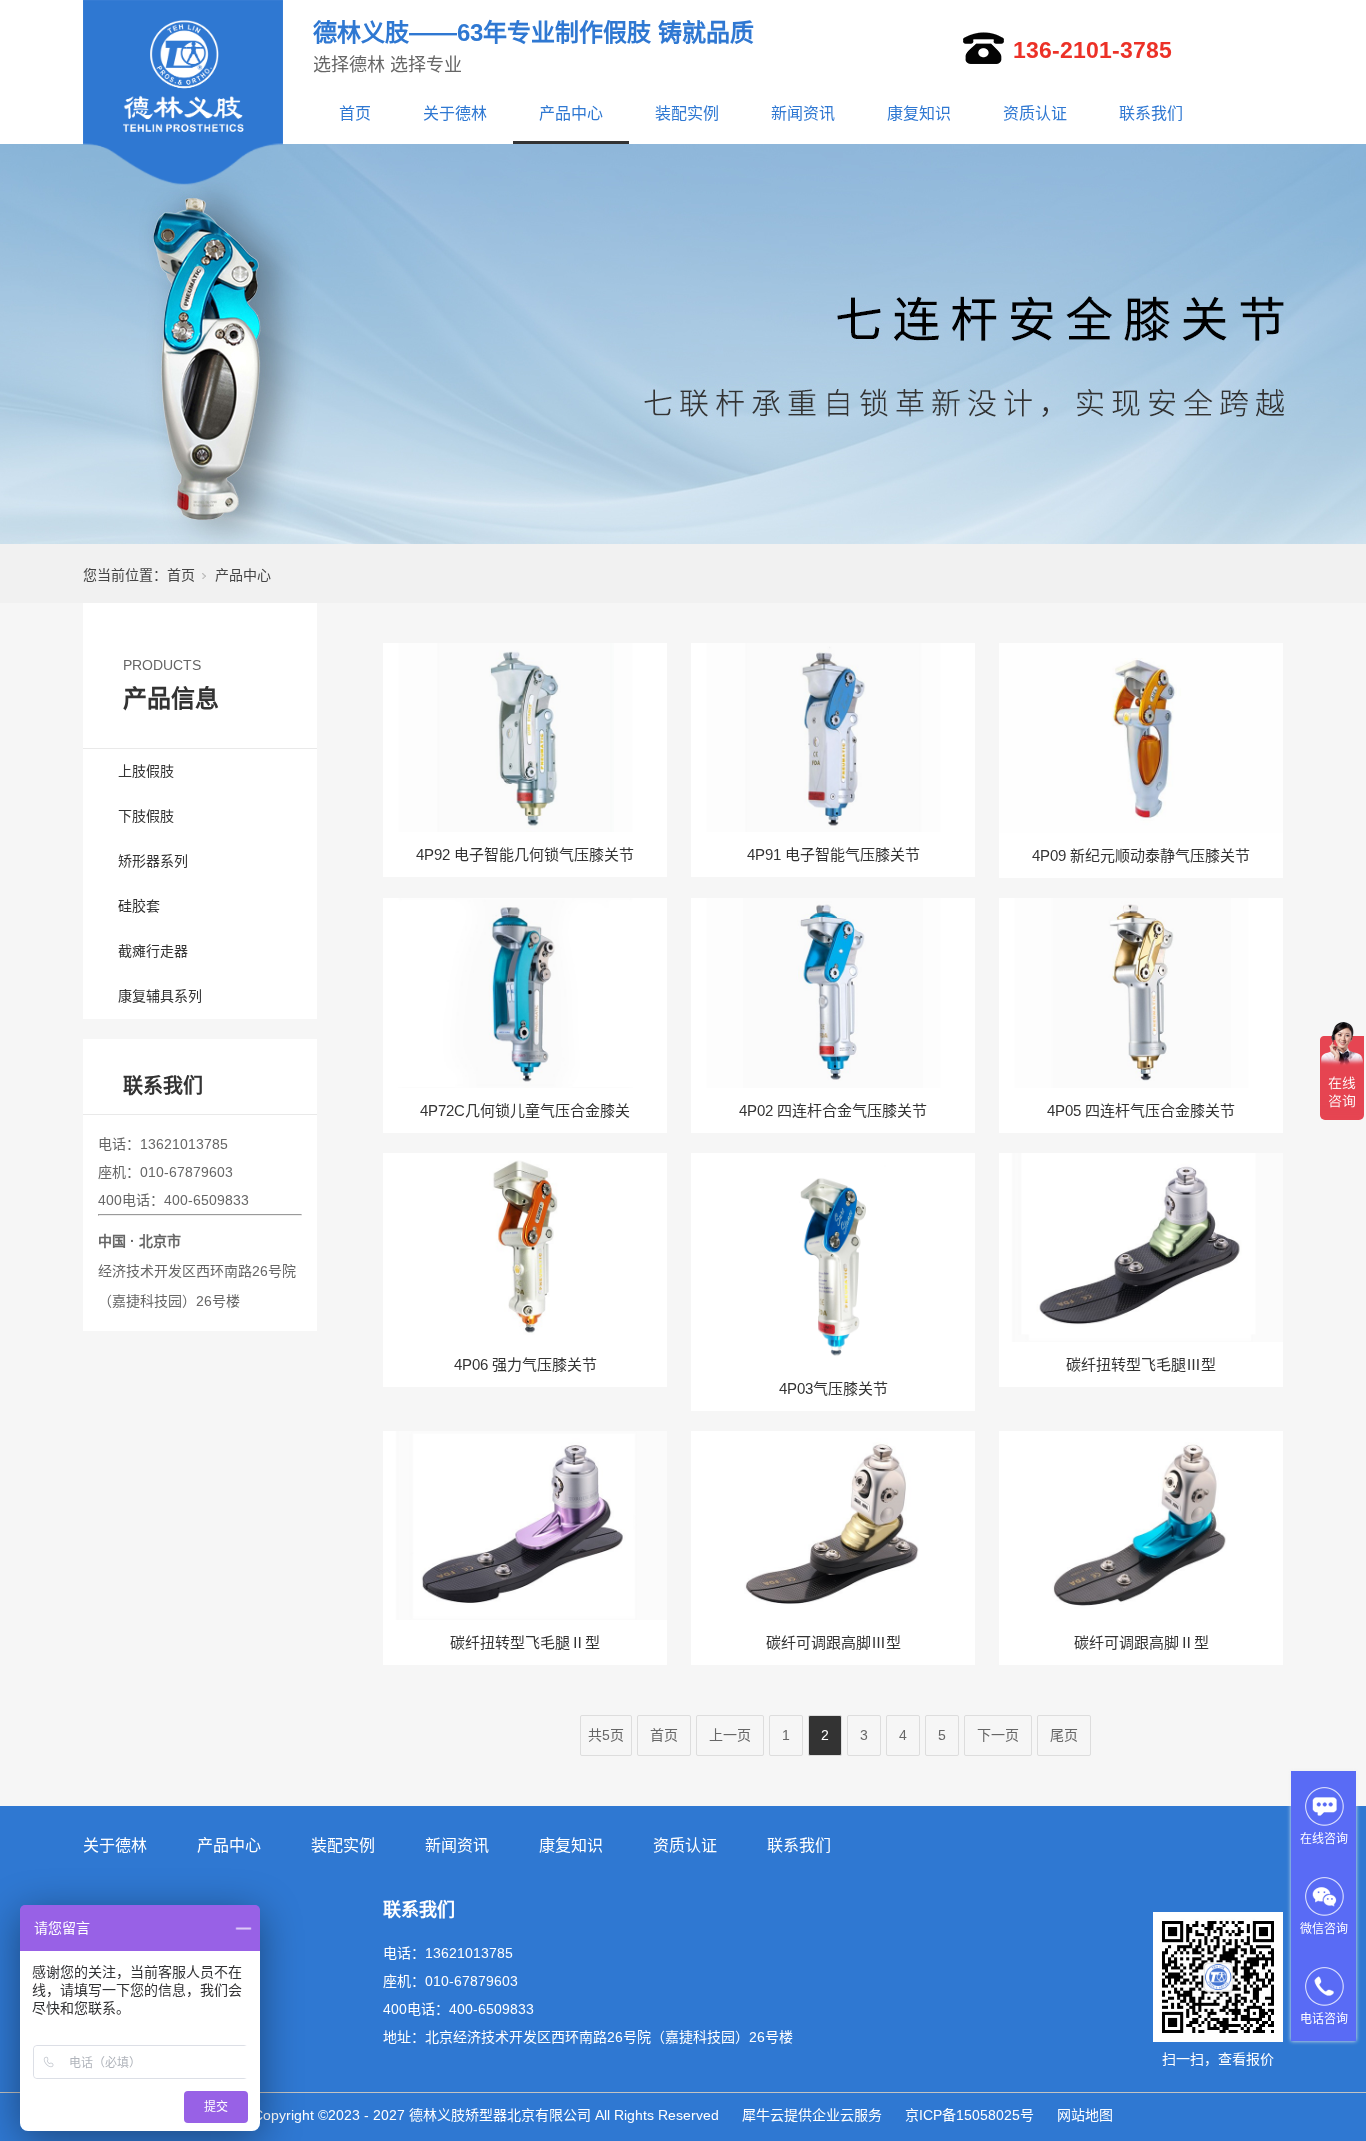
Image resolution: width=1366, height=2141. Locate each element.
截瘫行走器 (153, 951)
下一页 (998, 1735)
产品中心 (571, 113)
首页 (355, 113)
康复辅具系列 (160, 996)
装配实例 (687, 113)
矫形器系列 (153, 861)
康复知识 (919, 113)
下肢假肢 (146, 816)
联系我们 (1151, 113)
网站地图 (1085, 2115)
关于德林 (455, 113)
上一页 (730, 1735)
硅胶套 (139, 906)
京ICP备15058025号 (969, 2115)
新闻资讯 (803, 113)
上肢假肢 (146, 771)
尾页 (1064, 1735)
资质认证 (1035, 113)
